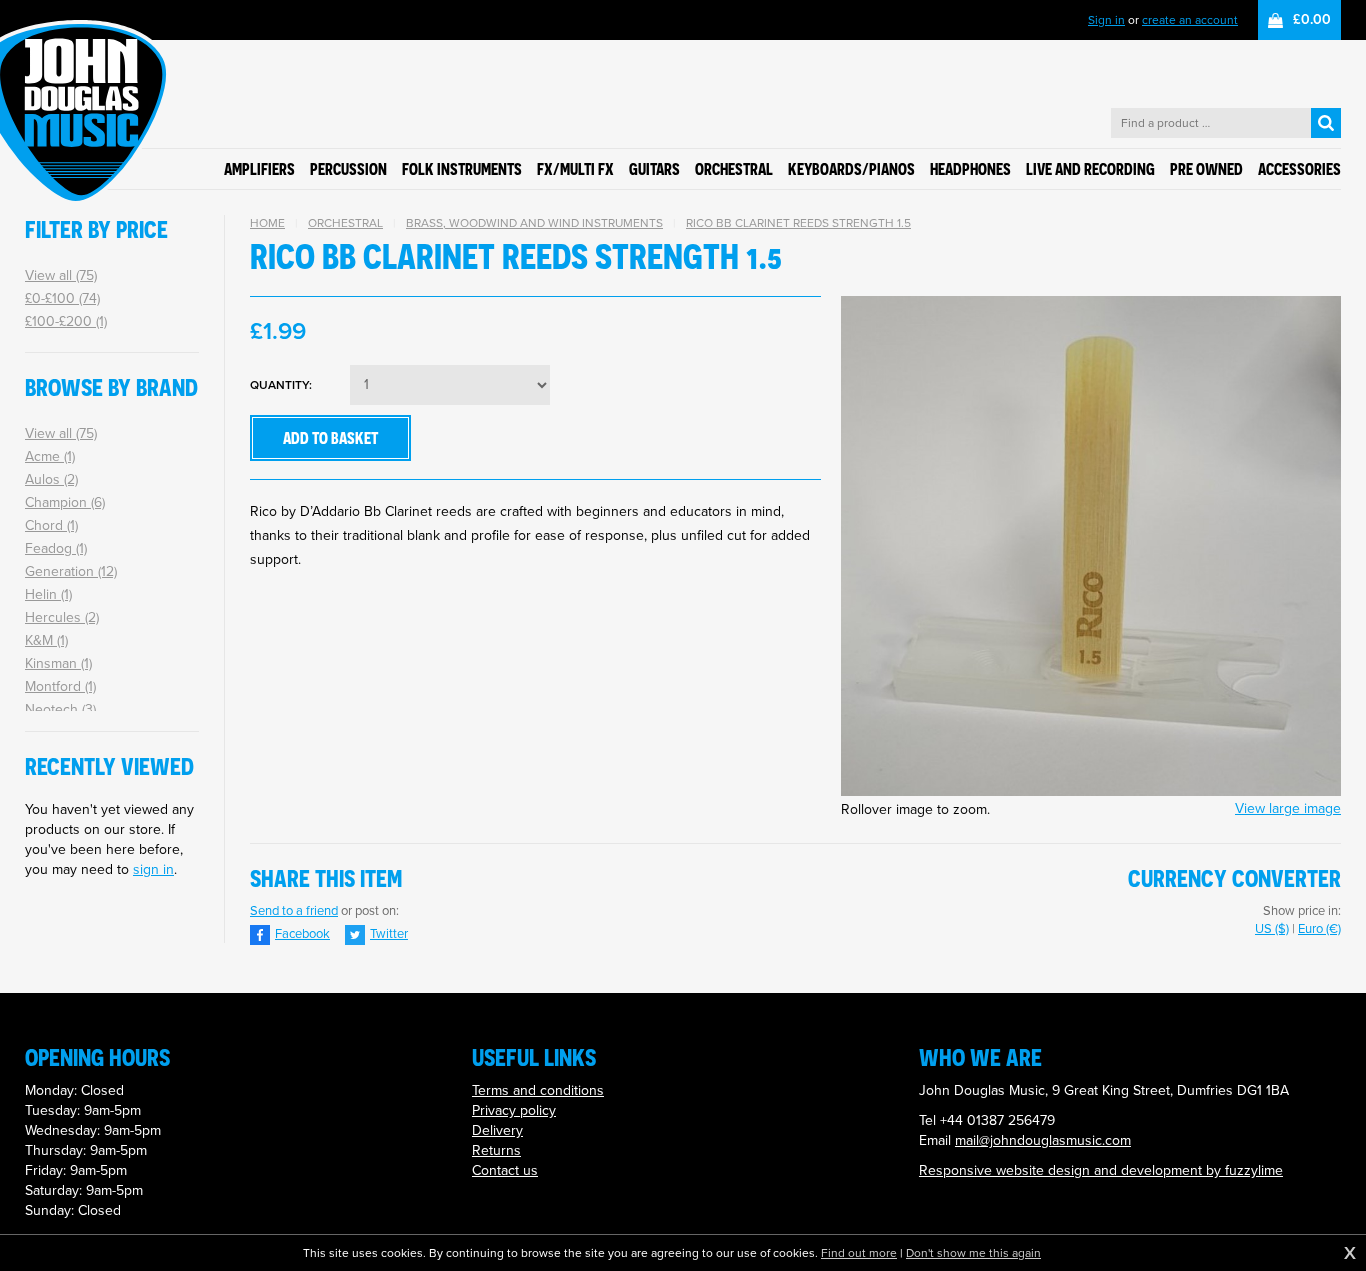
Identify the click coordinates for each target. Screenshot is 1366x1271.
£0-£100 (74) (62, 298)
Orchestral (345, 223)
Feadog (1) (56, 548)
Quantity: (281, 385)
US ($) (1272, 928)
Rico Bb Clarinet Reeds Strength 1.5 (798, 223)
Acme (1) (50, 456)
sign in (153, 869)
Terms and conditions (538, 1090)
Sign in (1106, 20)
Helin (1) (48, 594)
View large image (1288, 808)
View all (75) (61, 275)
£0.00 (1312, 19)
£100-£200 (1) (66, 321)
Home (267, 223)
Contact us (505, 1170)
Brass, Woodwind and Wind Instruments (534, 223)
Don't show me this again (973, 1253)
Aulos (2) (51, 479)
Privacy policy (514, 1110)
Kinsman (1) (58, 663)
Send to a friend (294, 910)
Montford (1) (60, 686)
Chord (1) (51, 525)
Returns (496, 1150)
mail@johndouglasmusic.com (1043, 1140)
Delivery (497, 1130)
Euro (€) (1319, 928)
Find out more (859, 1253)
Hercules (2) (62, 617)
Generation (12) (71, 571)
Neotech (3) (60, 709)
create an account (1190, 20)
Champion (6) (65, 502)
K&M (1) (46, 640)
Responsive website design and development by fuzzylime (1101, 1170)
